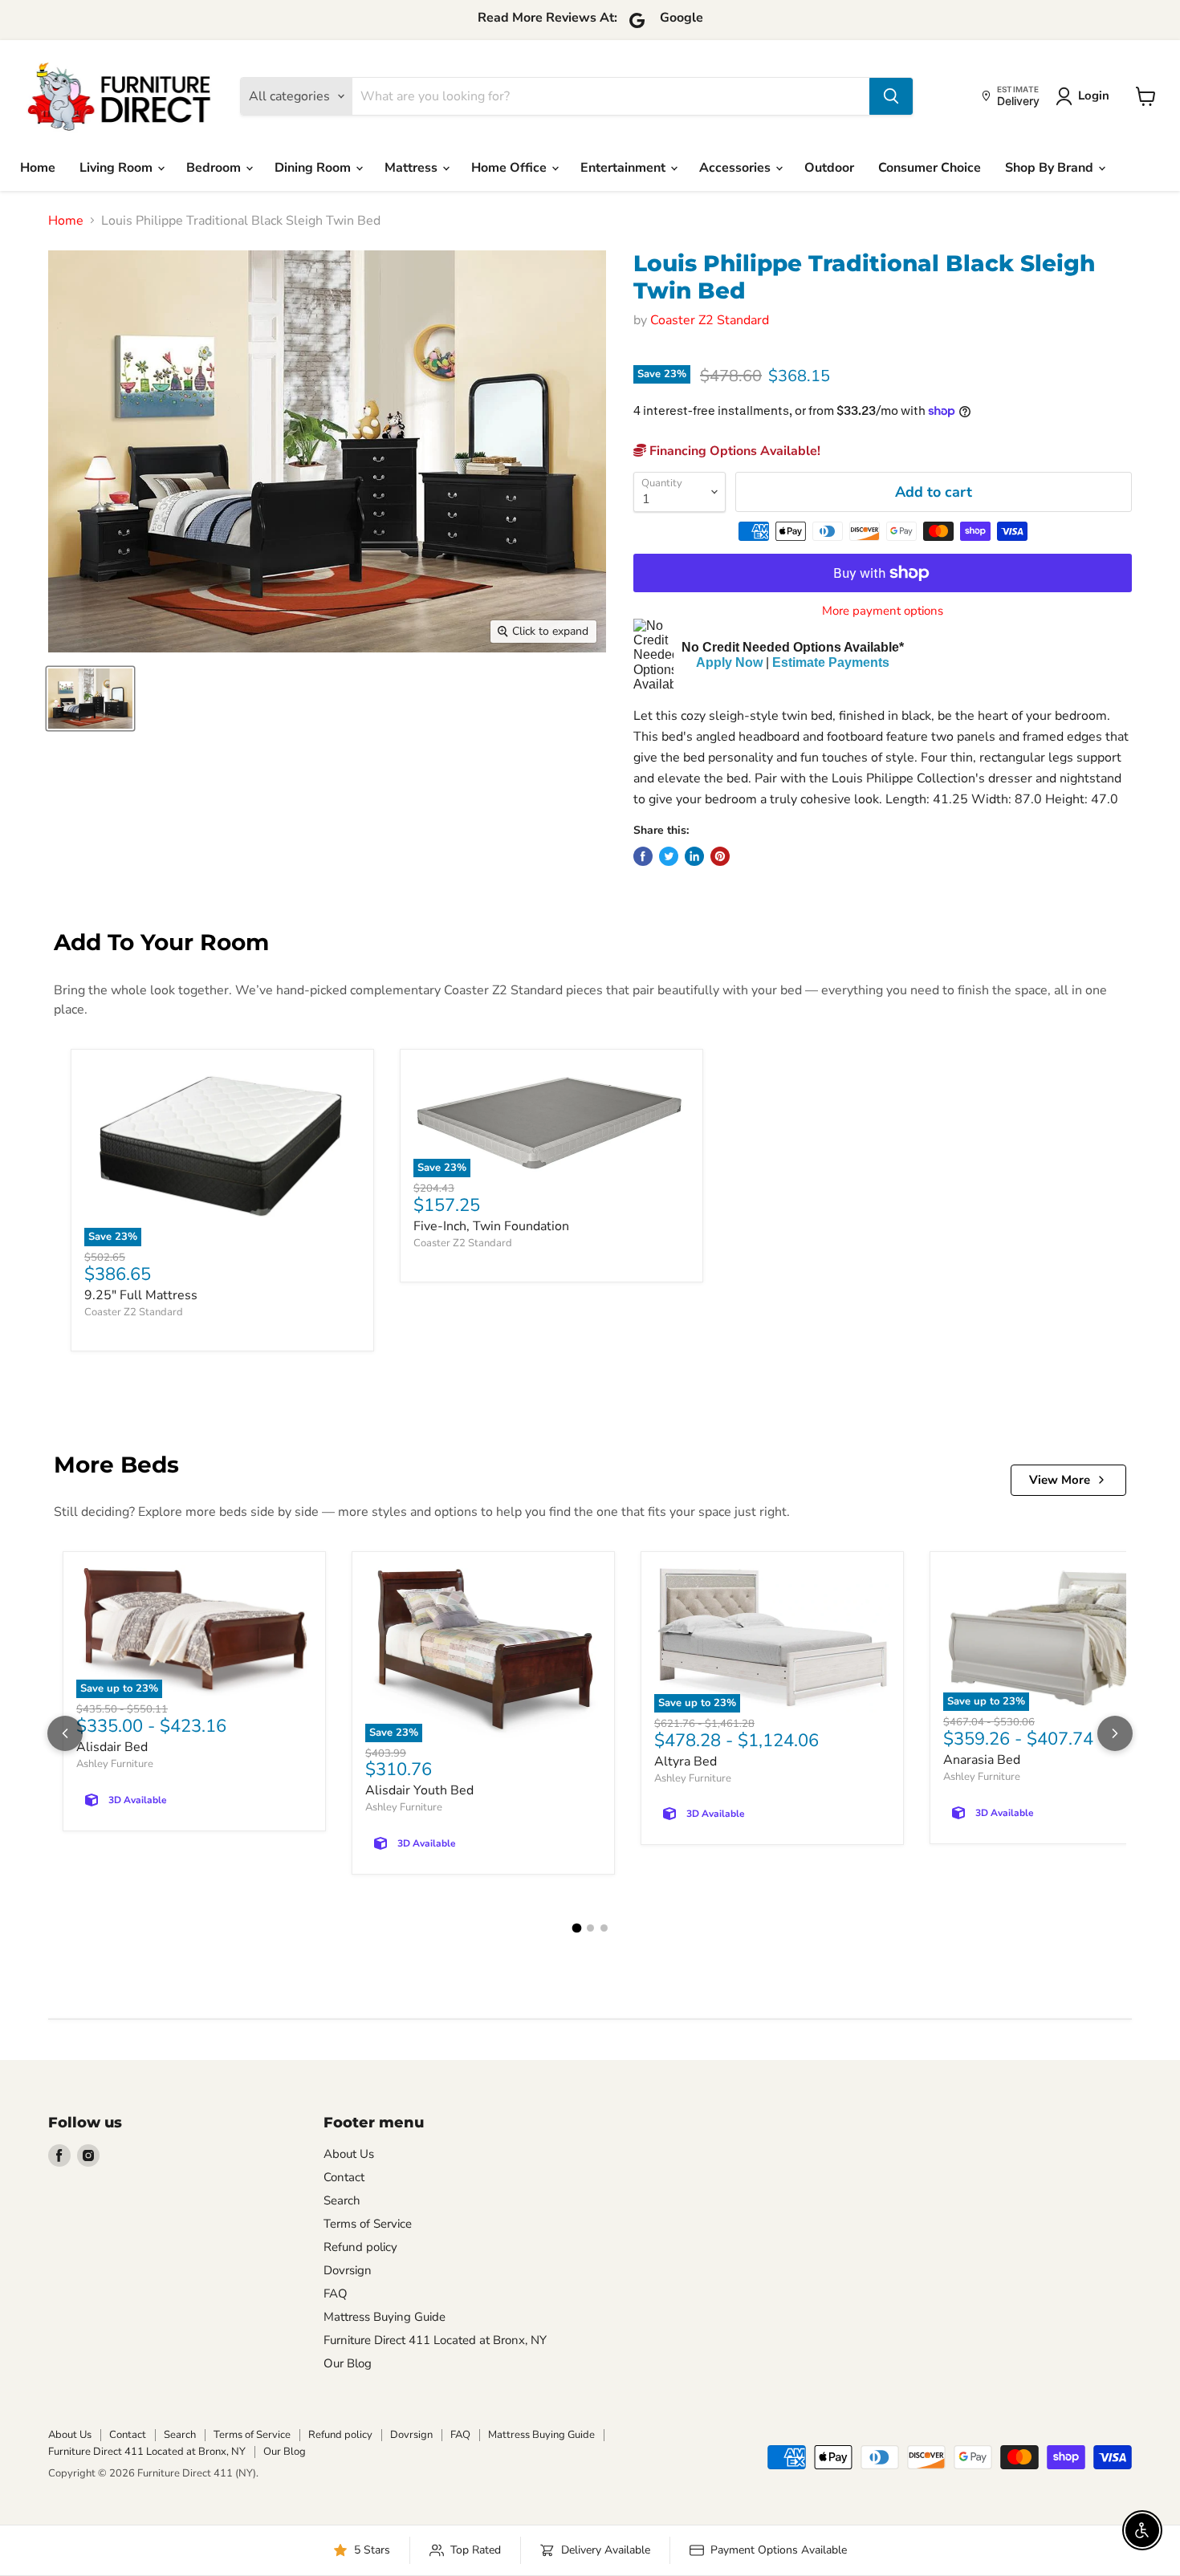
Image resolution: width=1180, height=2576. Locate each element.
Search (342, 2200)
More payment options (883, 611)
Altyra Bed (686, 1761)
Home (38, 168)
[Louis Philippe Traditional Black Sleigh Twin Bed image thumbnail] (90, 699)
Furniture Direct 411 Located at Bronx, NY (435, 2340)
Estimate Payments (831, 662)
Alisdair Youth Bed (419, 1790)
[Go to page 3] (604, 1928)
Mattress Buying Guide (385, 2317)
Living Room (118, 168)
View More (1060, 1480)
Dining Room (314, 168)
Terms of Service (368, 2224)
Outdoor (829, 168)
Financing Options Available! (733, 451)
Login (1094, 95)
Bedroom (215, 168)
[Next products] (1115, 1733)
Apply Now (729, 662)
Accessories (736, 168)
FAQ (336, 2294)
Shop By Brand (1051, 168)
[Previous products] (65, 1733)
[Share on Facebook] (643, 856)
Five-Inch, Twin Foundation (491, 1226)
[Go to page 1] (576, 1928)
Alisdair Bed (112, 1747)
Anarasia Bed (982, 1760)
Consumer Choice (930, 168)
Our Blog (348, 2363)
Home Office (511, 168)
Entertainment (625, 168)
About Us (349, 2154)
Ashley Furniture (115, 1764)
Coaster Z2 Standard (710, 320)
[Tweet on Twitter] (669, 856)
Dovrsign (348, 2270)
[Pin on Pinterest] (720, 856)
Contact (344, 2177)
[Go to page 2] (590, 1928)
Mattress (413, 168)
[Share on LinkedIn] (694, 856)
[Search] (891, 96)
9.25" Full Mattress (141, 1295)
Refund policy (360, 2247)
